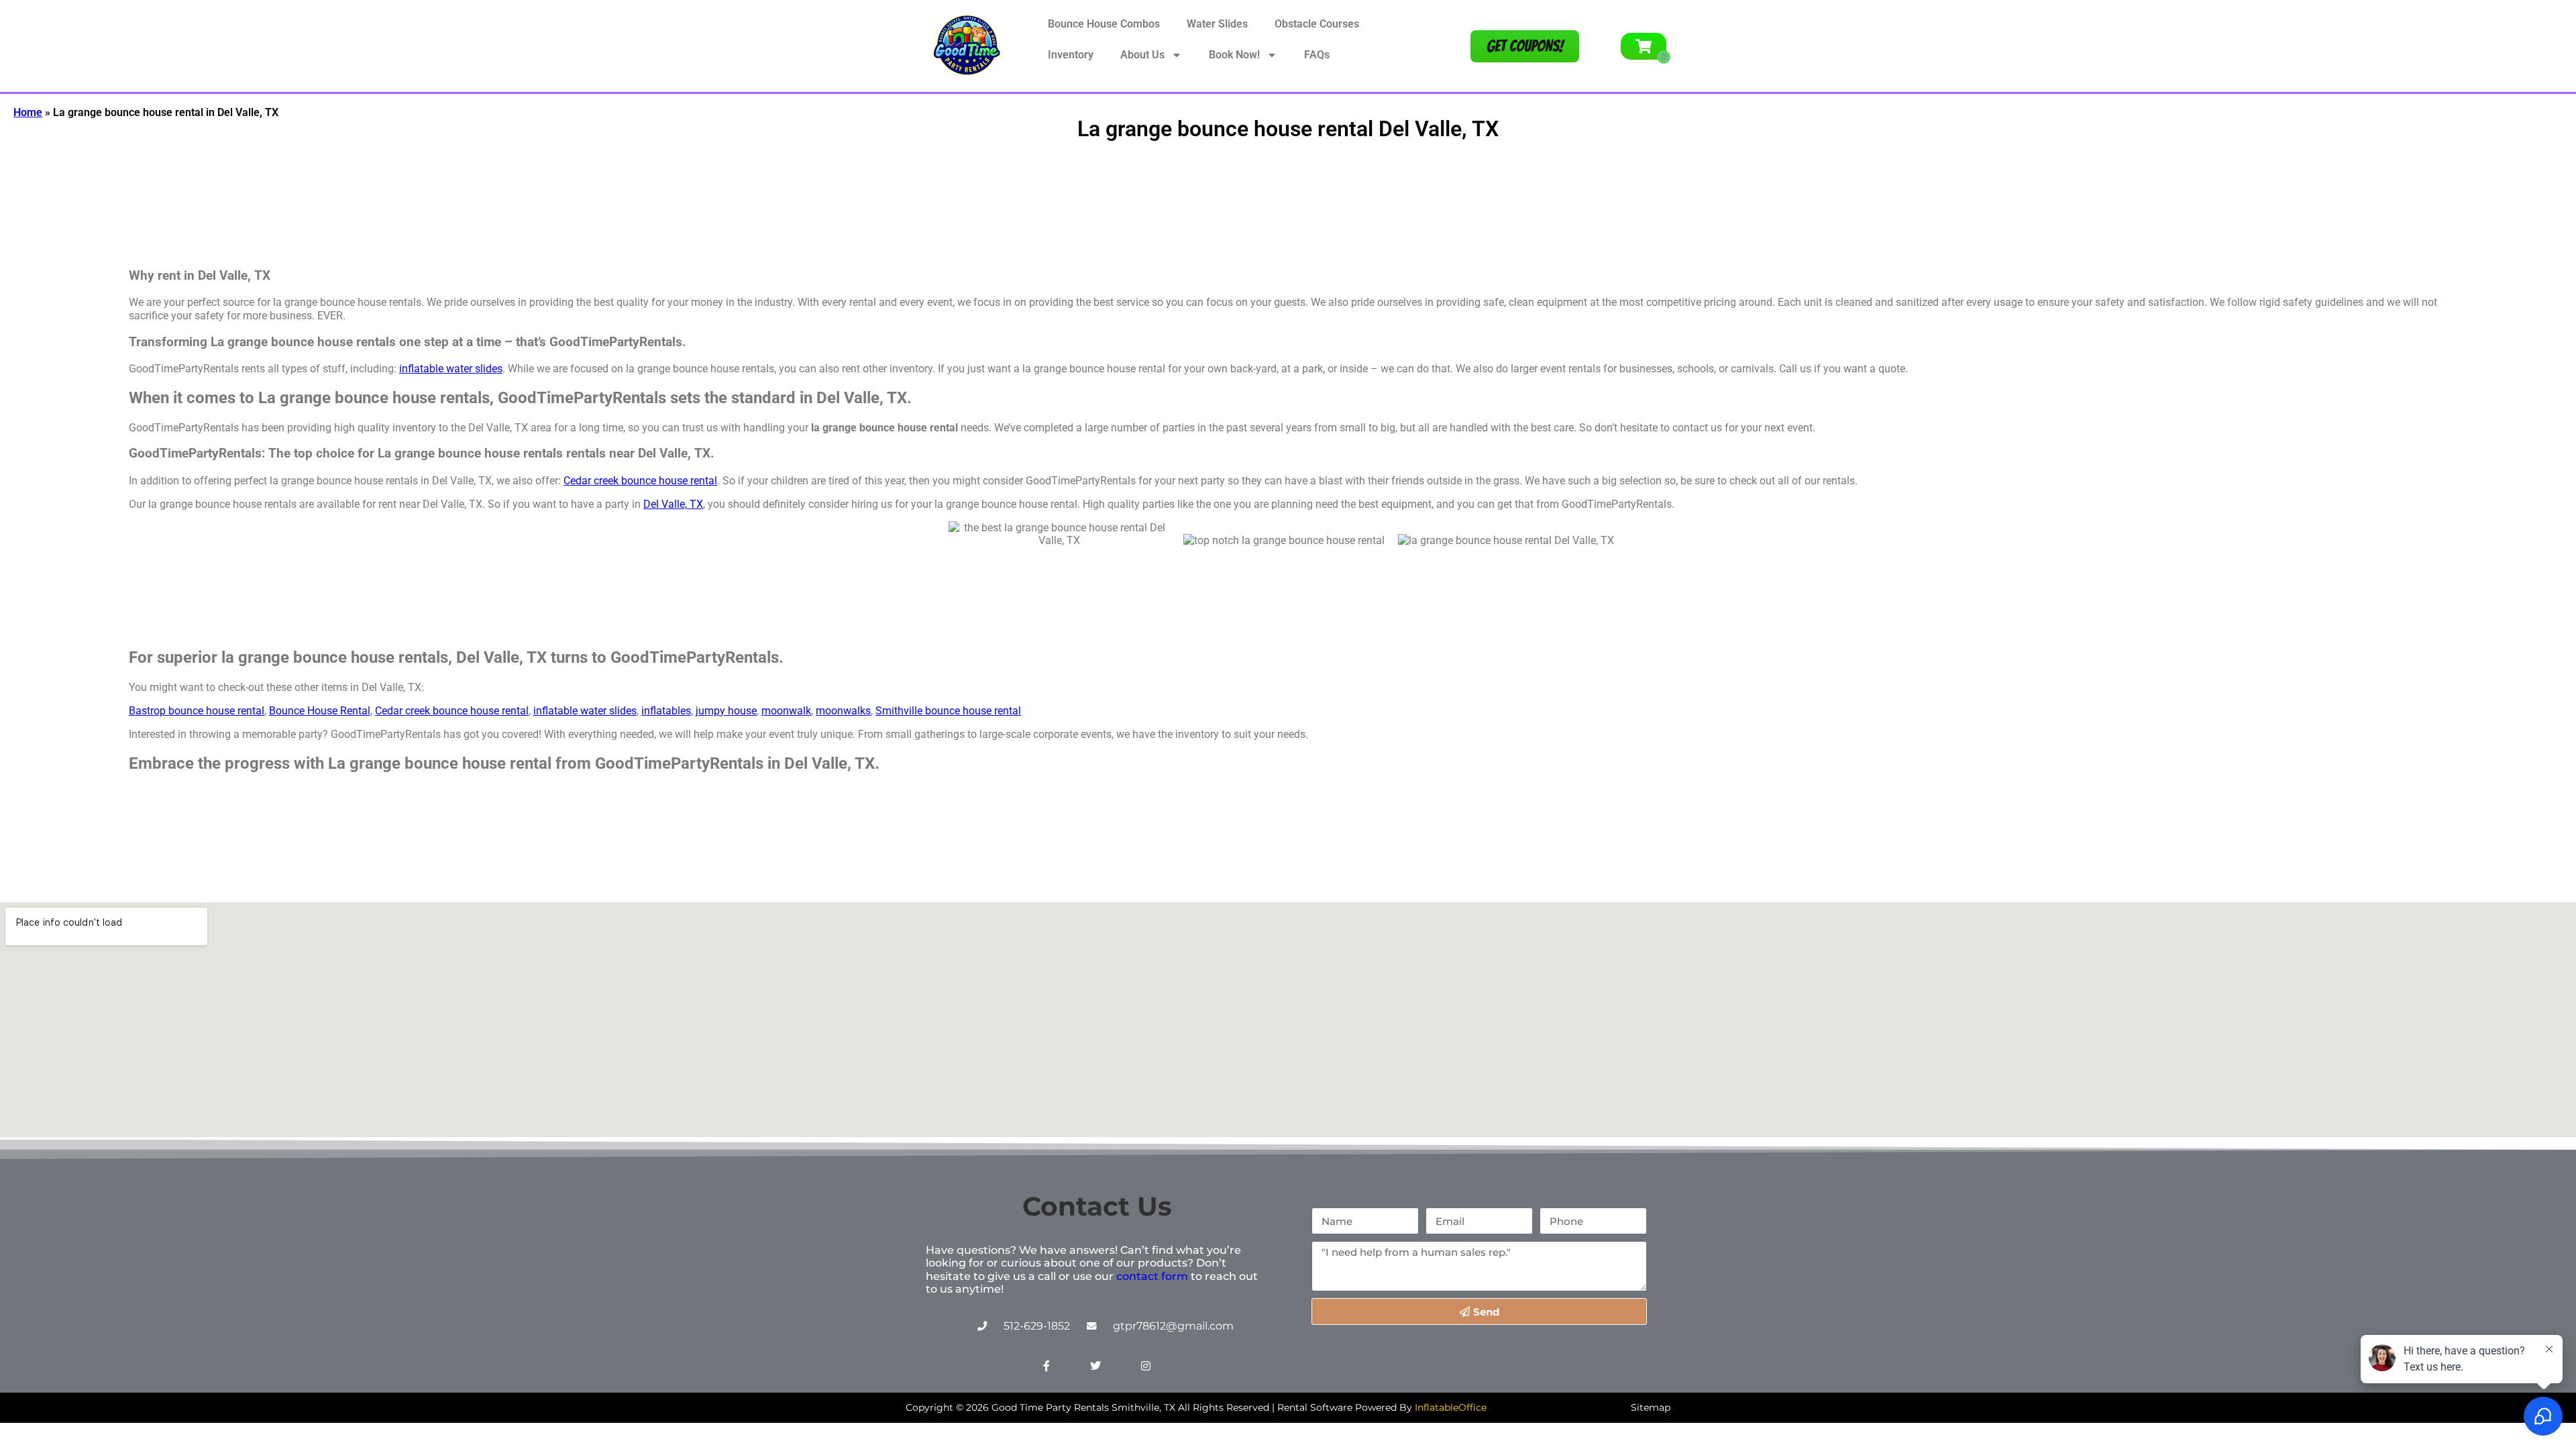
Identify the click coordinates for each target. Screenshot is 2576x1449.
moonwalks (843, 711)
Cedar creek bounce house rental (640, 481)
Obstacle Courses (1317, 24)
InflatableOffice (1451, 1407)
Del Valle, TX (673, 504)
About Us (1142, 55)
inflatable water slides (451, 369)
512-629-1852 (1037, 1326)
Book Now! (1234, 55)
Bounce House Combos (1104, 24)
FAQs (1317, 55)
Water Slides (1217, 24)
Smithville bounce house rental (948, 711)
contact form (1152, 1276)
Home (28, 112)
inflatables (666, 711)
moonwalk (786, 711)
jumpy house (726, 711)
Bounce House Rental (320, 711)
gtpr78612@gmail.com (1173, 1326)
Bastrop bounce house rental (197, 711)
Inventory (1071, 55)
